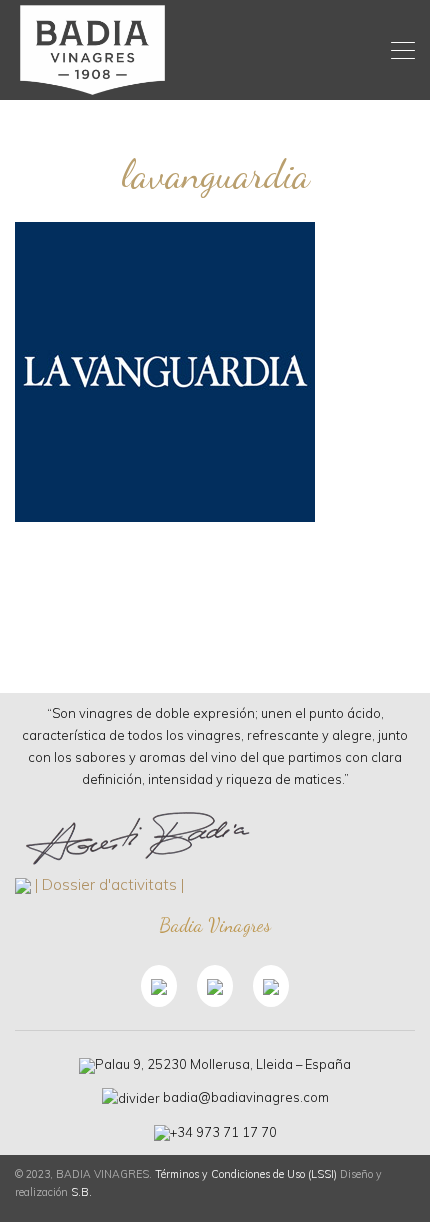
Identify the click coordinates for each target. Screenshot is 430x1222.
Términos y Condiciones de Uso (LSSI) (246, 1174)
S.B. (81, 1192)
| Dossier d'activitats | (109, 884)
